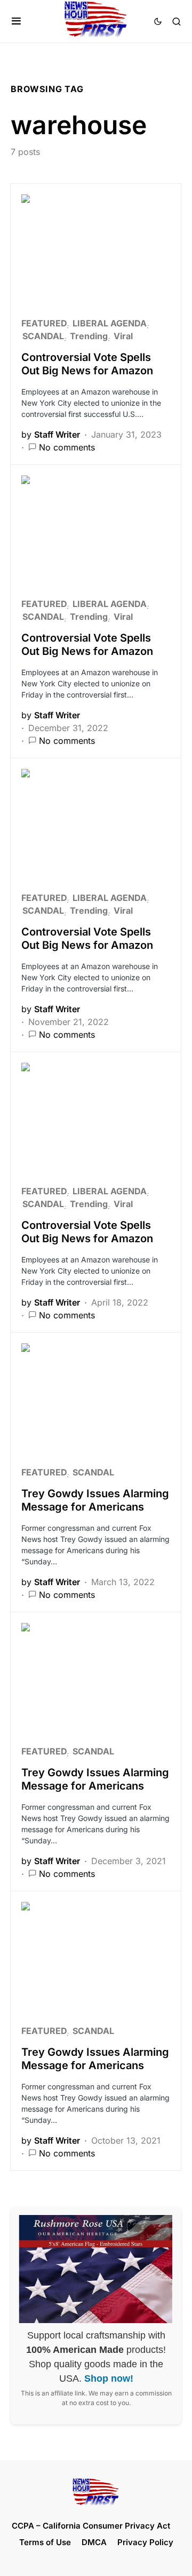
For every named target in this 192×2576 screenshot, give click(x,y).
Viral (123, 336)
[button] (16, 21)
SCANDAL (43, 336)
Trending (89, 336)
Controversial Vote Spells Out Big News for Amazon (87, 364)
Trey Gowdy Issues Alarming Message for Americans (95, 1500)
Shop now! (109, 2378)
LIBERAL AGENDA (110, 323)
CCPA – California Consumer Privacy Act (91, 2526)
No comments (67, 447)
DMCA (94, 2542)
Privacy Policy (145, 2542)
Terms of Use (45, 2542)
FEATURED (44, 323)
